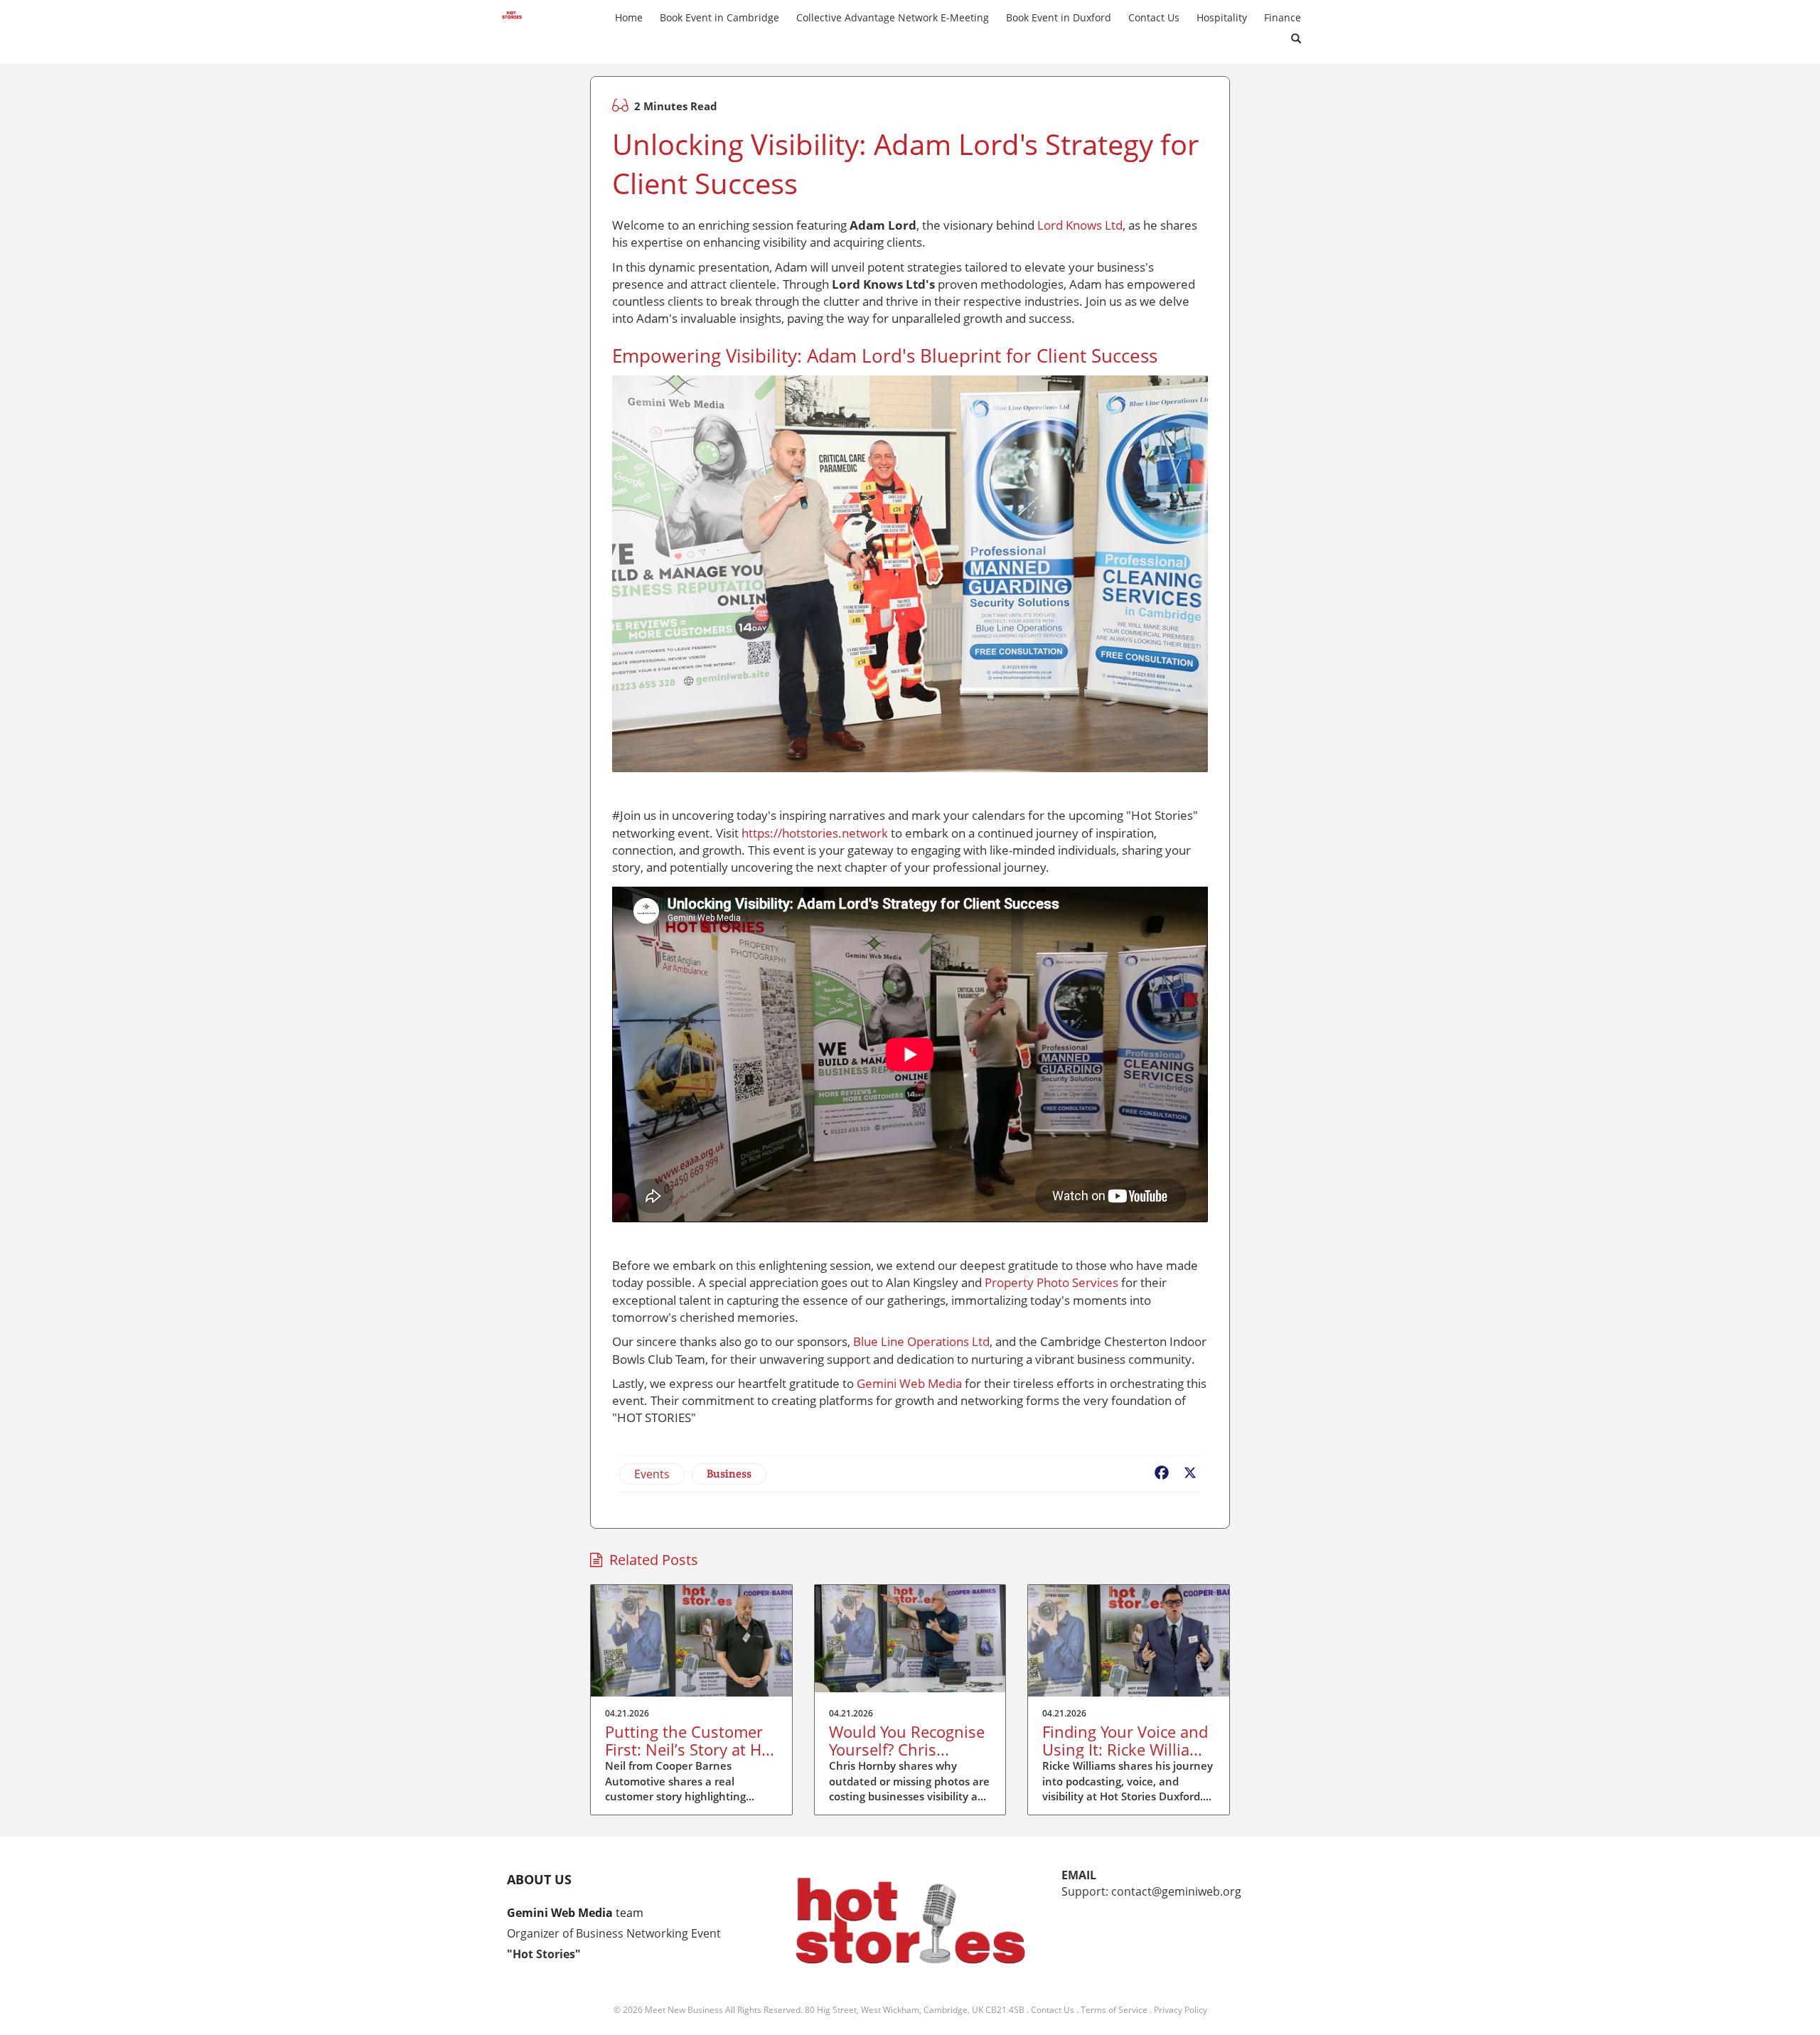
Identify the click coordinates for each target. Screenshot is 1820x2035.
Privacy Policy (1181, 2010)
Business (729, 1474)
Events (652, 1474)
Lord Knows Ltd (1080, 225)
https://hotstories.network (815, 833)
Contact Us (1053, 2010)
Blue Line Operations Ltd (921, 1341)
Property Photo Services (1051, 1282)
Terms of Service (1114, 2010)
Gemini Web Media (909, 1383)
